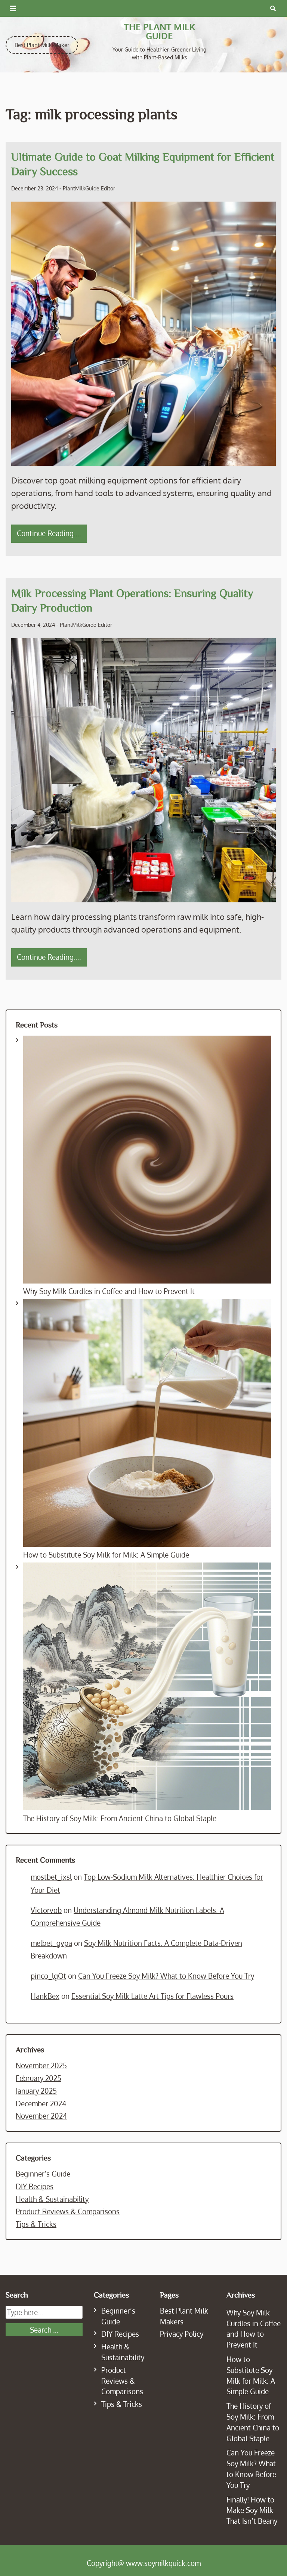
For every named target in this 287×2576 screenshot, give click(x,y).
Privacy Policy (182, 2334)
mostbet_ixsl (51, 1877)
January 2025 (36, 2091)
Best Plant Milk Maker (42, 45)
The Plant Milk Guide (160, 31)
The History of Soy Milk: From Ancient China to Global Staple (120, 1818)
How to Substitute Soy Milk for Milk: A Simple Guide (106, 1555)
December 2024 (41, 2104)
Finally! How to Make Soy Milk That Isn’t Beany (252, 2510)
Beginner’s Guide (43, 2174)
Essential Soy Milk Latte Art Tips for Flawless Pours (152, 1996)
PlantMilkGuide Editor (89, 188)
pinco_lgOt (48, 1976)
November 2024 (41, 2116)
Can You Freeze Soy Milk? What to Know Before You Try (166, 1976)
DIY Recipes (35, 2186)
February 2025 (38, 2078)
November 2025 (41, 2065)
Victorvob (46, 1910)
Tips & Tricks (36, 2224)
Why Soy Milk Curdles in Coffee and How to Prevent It (109, 1291)
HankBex (45, 1996)
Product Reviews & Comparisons (68, 2211)
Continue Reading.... (49, 533)
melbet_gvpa (51, 1943)
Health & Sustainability (52, 2199)
